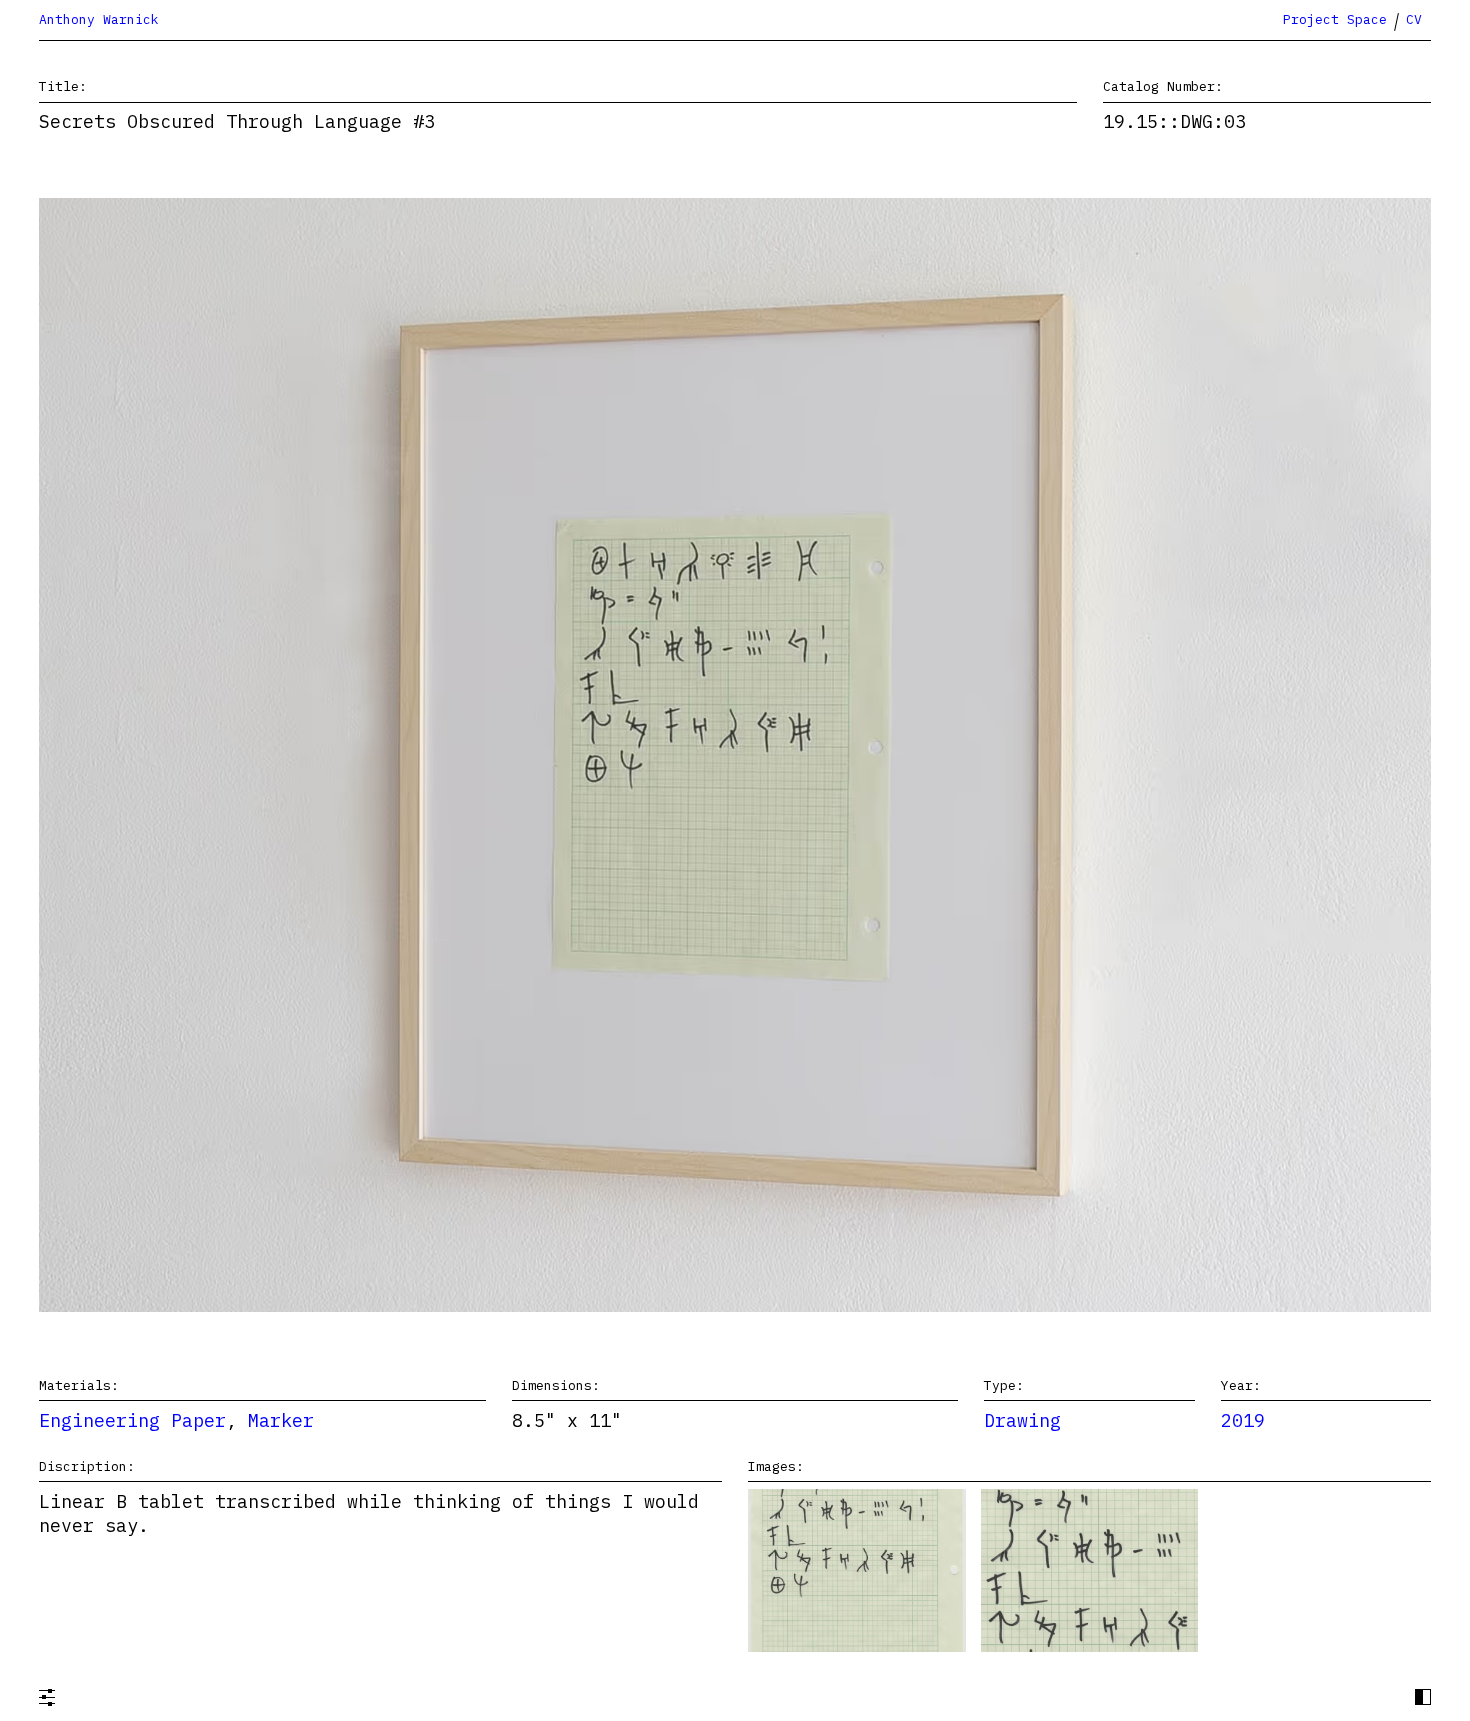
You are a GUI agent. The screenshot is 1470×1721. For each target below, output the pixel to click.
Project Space (1335, 19)
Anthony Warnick (99, 19)
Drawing (1022, 1420)
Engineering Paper (132, 1420)
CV (1414, 19)
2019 (1243, 1420)
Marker (281, 1420)
